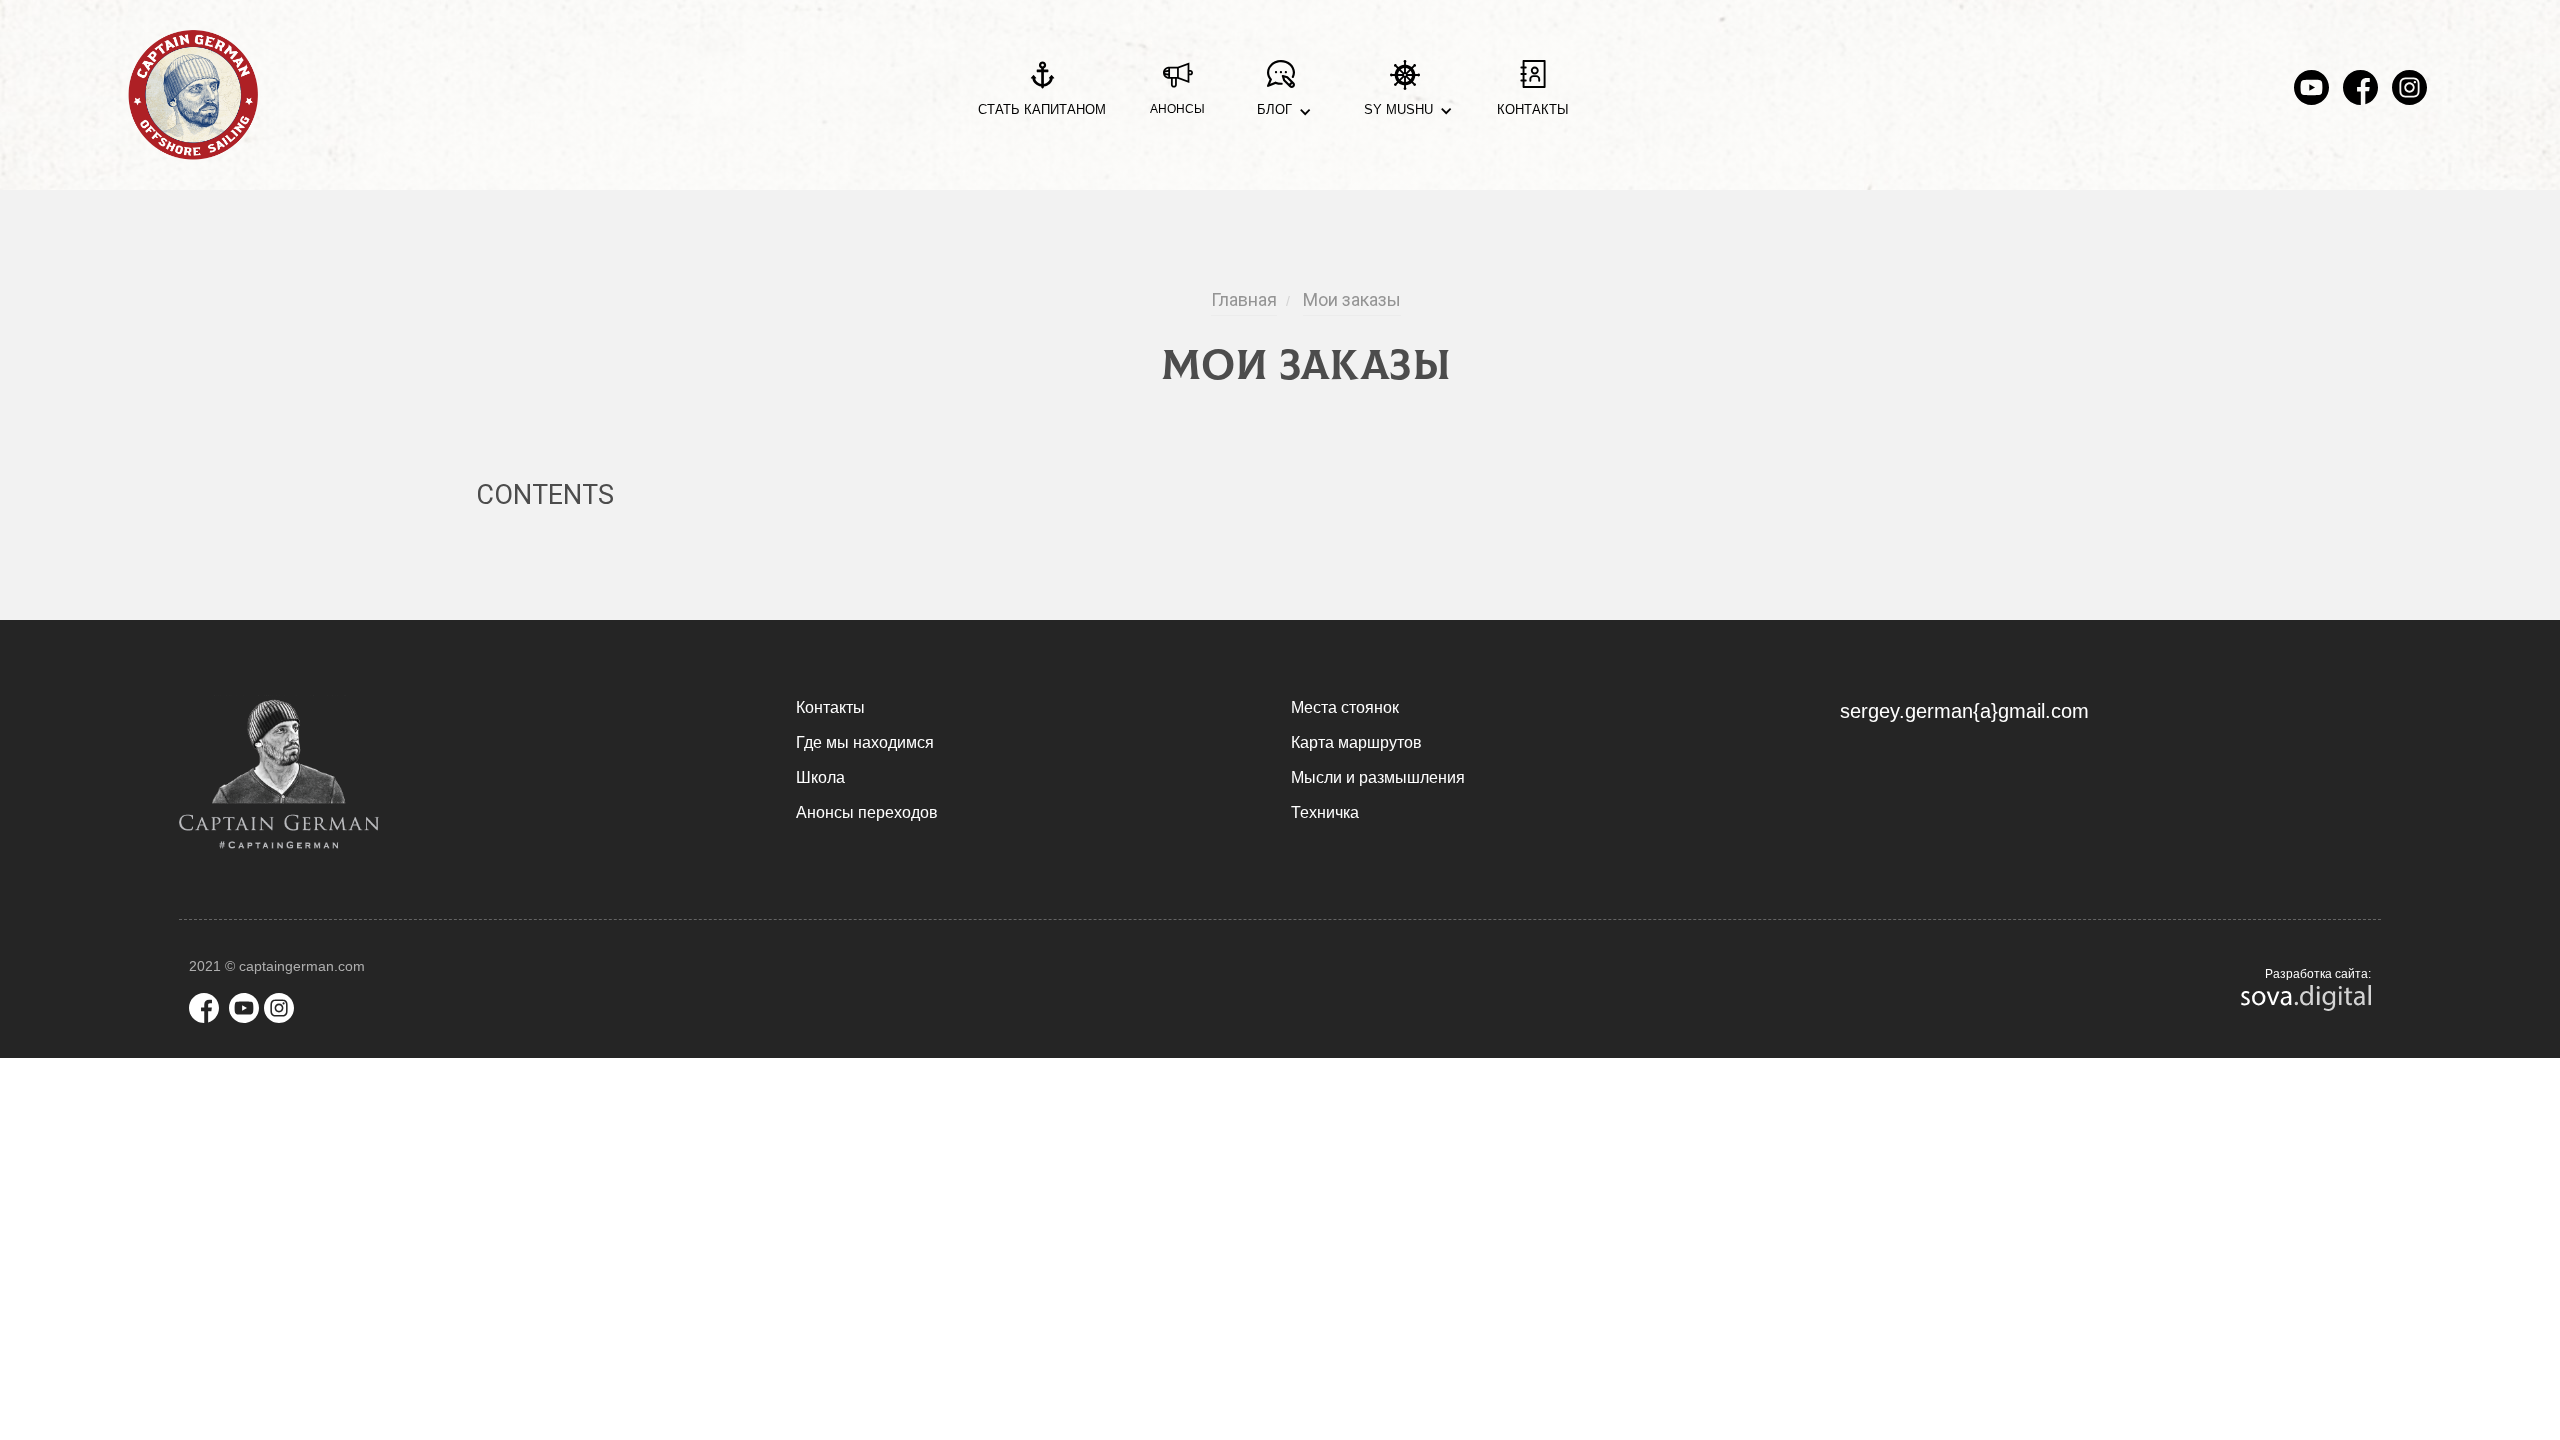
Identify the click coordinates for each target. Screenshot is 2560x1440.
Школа (820, 777)
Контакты (830, 707)
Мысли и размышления (1378, 777)
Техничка (1325, 812)
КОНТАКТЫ (1533, 109)
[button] (1280, 95)
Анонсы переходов (867, 812)
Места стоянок (1345, 707)
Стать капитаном (1042, 109)
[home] (193, 95)
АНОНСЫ (1177, 109)
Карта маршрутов (1356, 742)
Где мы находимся (865, 742)
